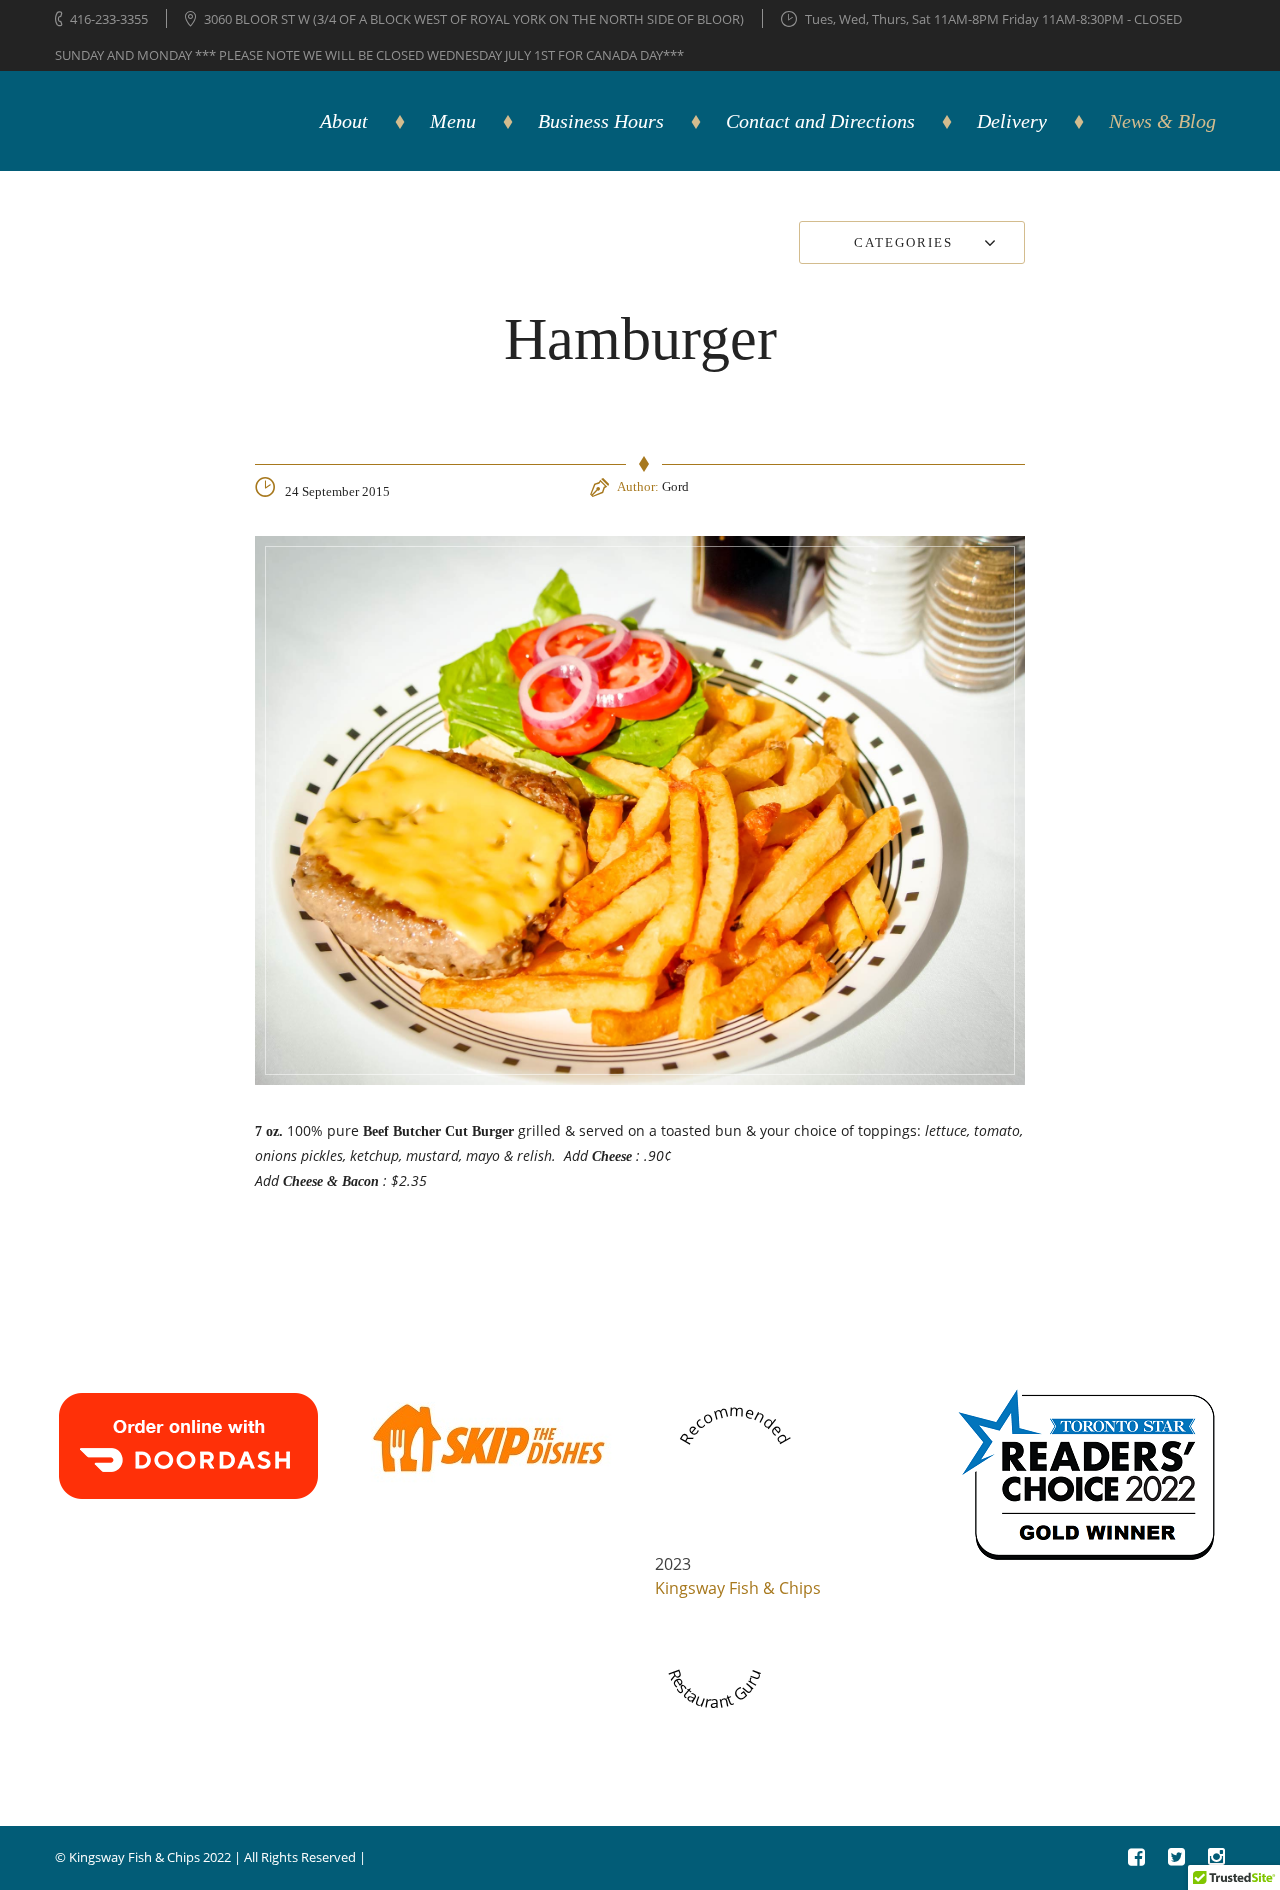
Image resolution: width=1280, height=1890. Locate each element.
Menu (453, 121)
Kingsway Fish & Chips (738, 1588)
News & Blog (1162, 121)
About (344, 121)
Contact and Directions (820, 121)
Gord (675, 486)
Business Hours (601, 121)
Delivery (1012, 121)
